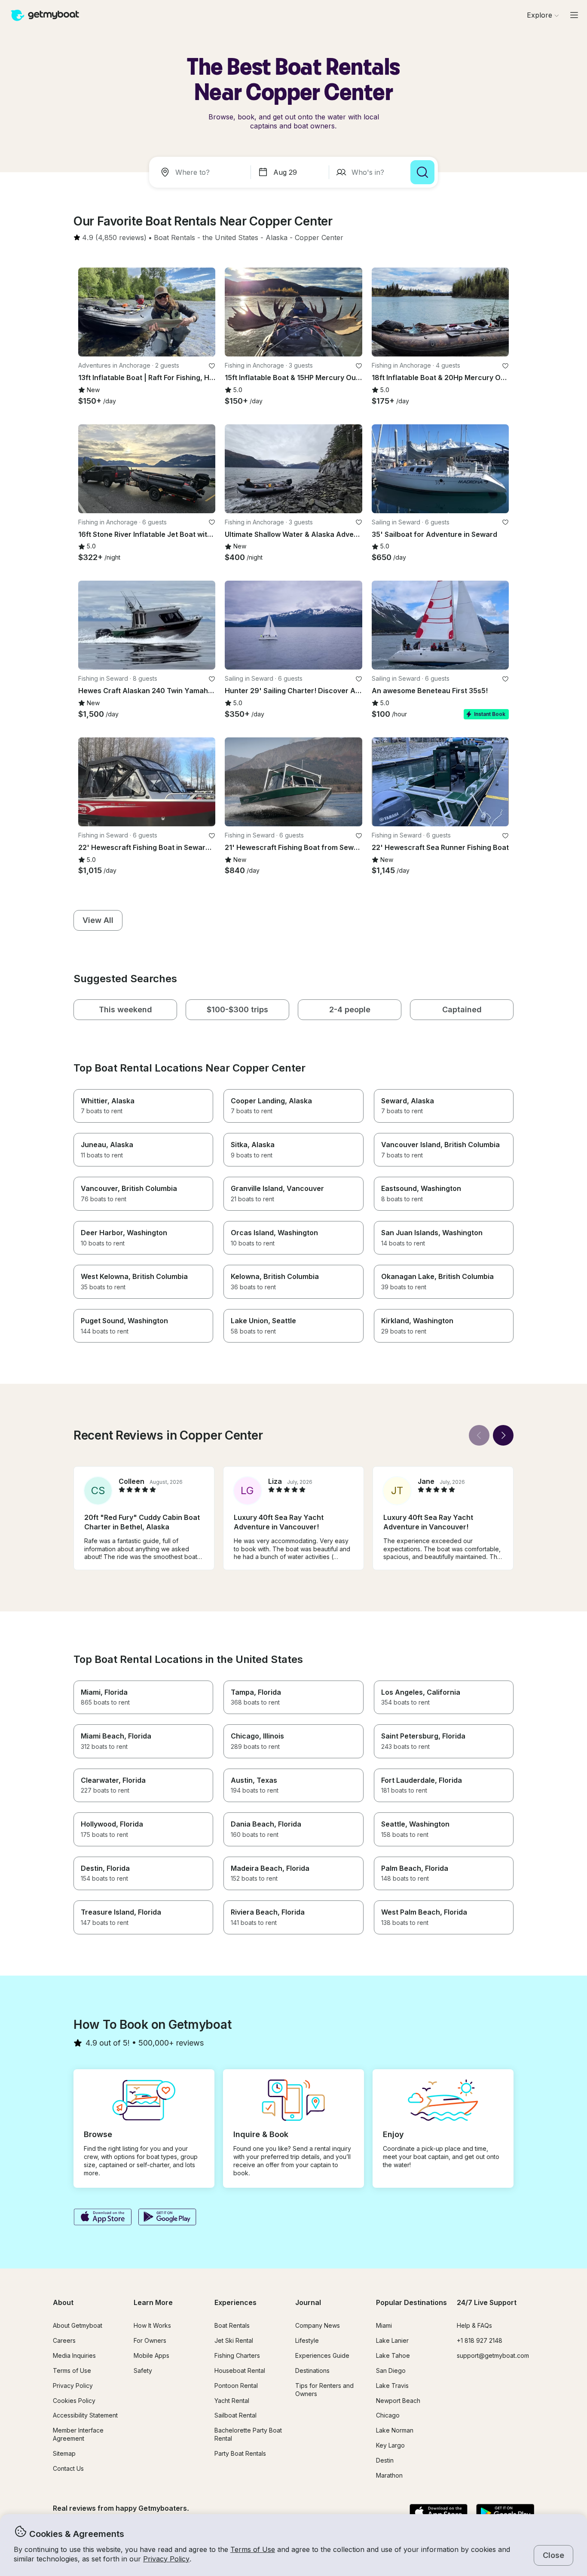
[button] (174, 238)
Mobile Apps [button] (151, 2355)
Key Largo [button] (390, 2445)
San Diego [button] (391, 2370)
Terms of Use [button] (253, 2549)
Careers (64, 2340)
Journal (308, 2302)
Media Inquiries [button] (74, 2355)
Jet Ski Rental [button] (234, 2340)
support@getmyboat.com (493, 2355)
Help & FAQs (474, 2325)
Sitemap (64, 2453)
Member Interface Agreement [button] (78, 2434)
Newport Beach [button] (398, 2401)
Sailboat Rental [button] (235, 2415)
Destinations (312, 2370)
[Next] (503, 1435)
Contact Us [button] (68, 2468)
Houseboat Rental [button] (240, 2370)
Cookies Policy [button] (74, 2401)
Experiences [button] (235, 2302)
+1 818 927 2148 (480, 2340)
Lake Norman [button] (395, 2430)
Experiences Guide (322, 2355)
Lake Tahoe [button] (393, 2355)
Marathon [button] (389, 2475)
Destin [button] (385, 2460)
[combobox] (202, 172)
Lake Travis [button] (392, 2386)
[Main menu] (574, 15)
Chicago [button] (388, 2415)
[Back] (479, 1435)
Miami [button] (384, 2325)
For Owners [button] (150, 2340)
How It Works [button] (152, 2325)
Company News (318, 2325)
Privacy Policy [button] (166, 2559)
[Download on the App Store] (102, 2218)
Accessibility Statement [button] (85, 2415)
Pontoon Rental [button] (236, 2386)
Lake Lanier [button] (392, 2340)
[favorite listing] (212, 366)
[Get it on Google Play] (167, 2218)
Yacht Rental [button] (232, 2401)
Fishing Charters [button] (237, 2355)
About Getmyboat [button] (78, 2325)
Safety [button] (143, 2370)
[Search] (422, 172)
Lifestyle (307, 2340)
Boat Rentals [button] (232, 2325)
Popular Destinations (411, 2302)
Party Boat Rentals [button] (240, 2453)
